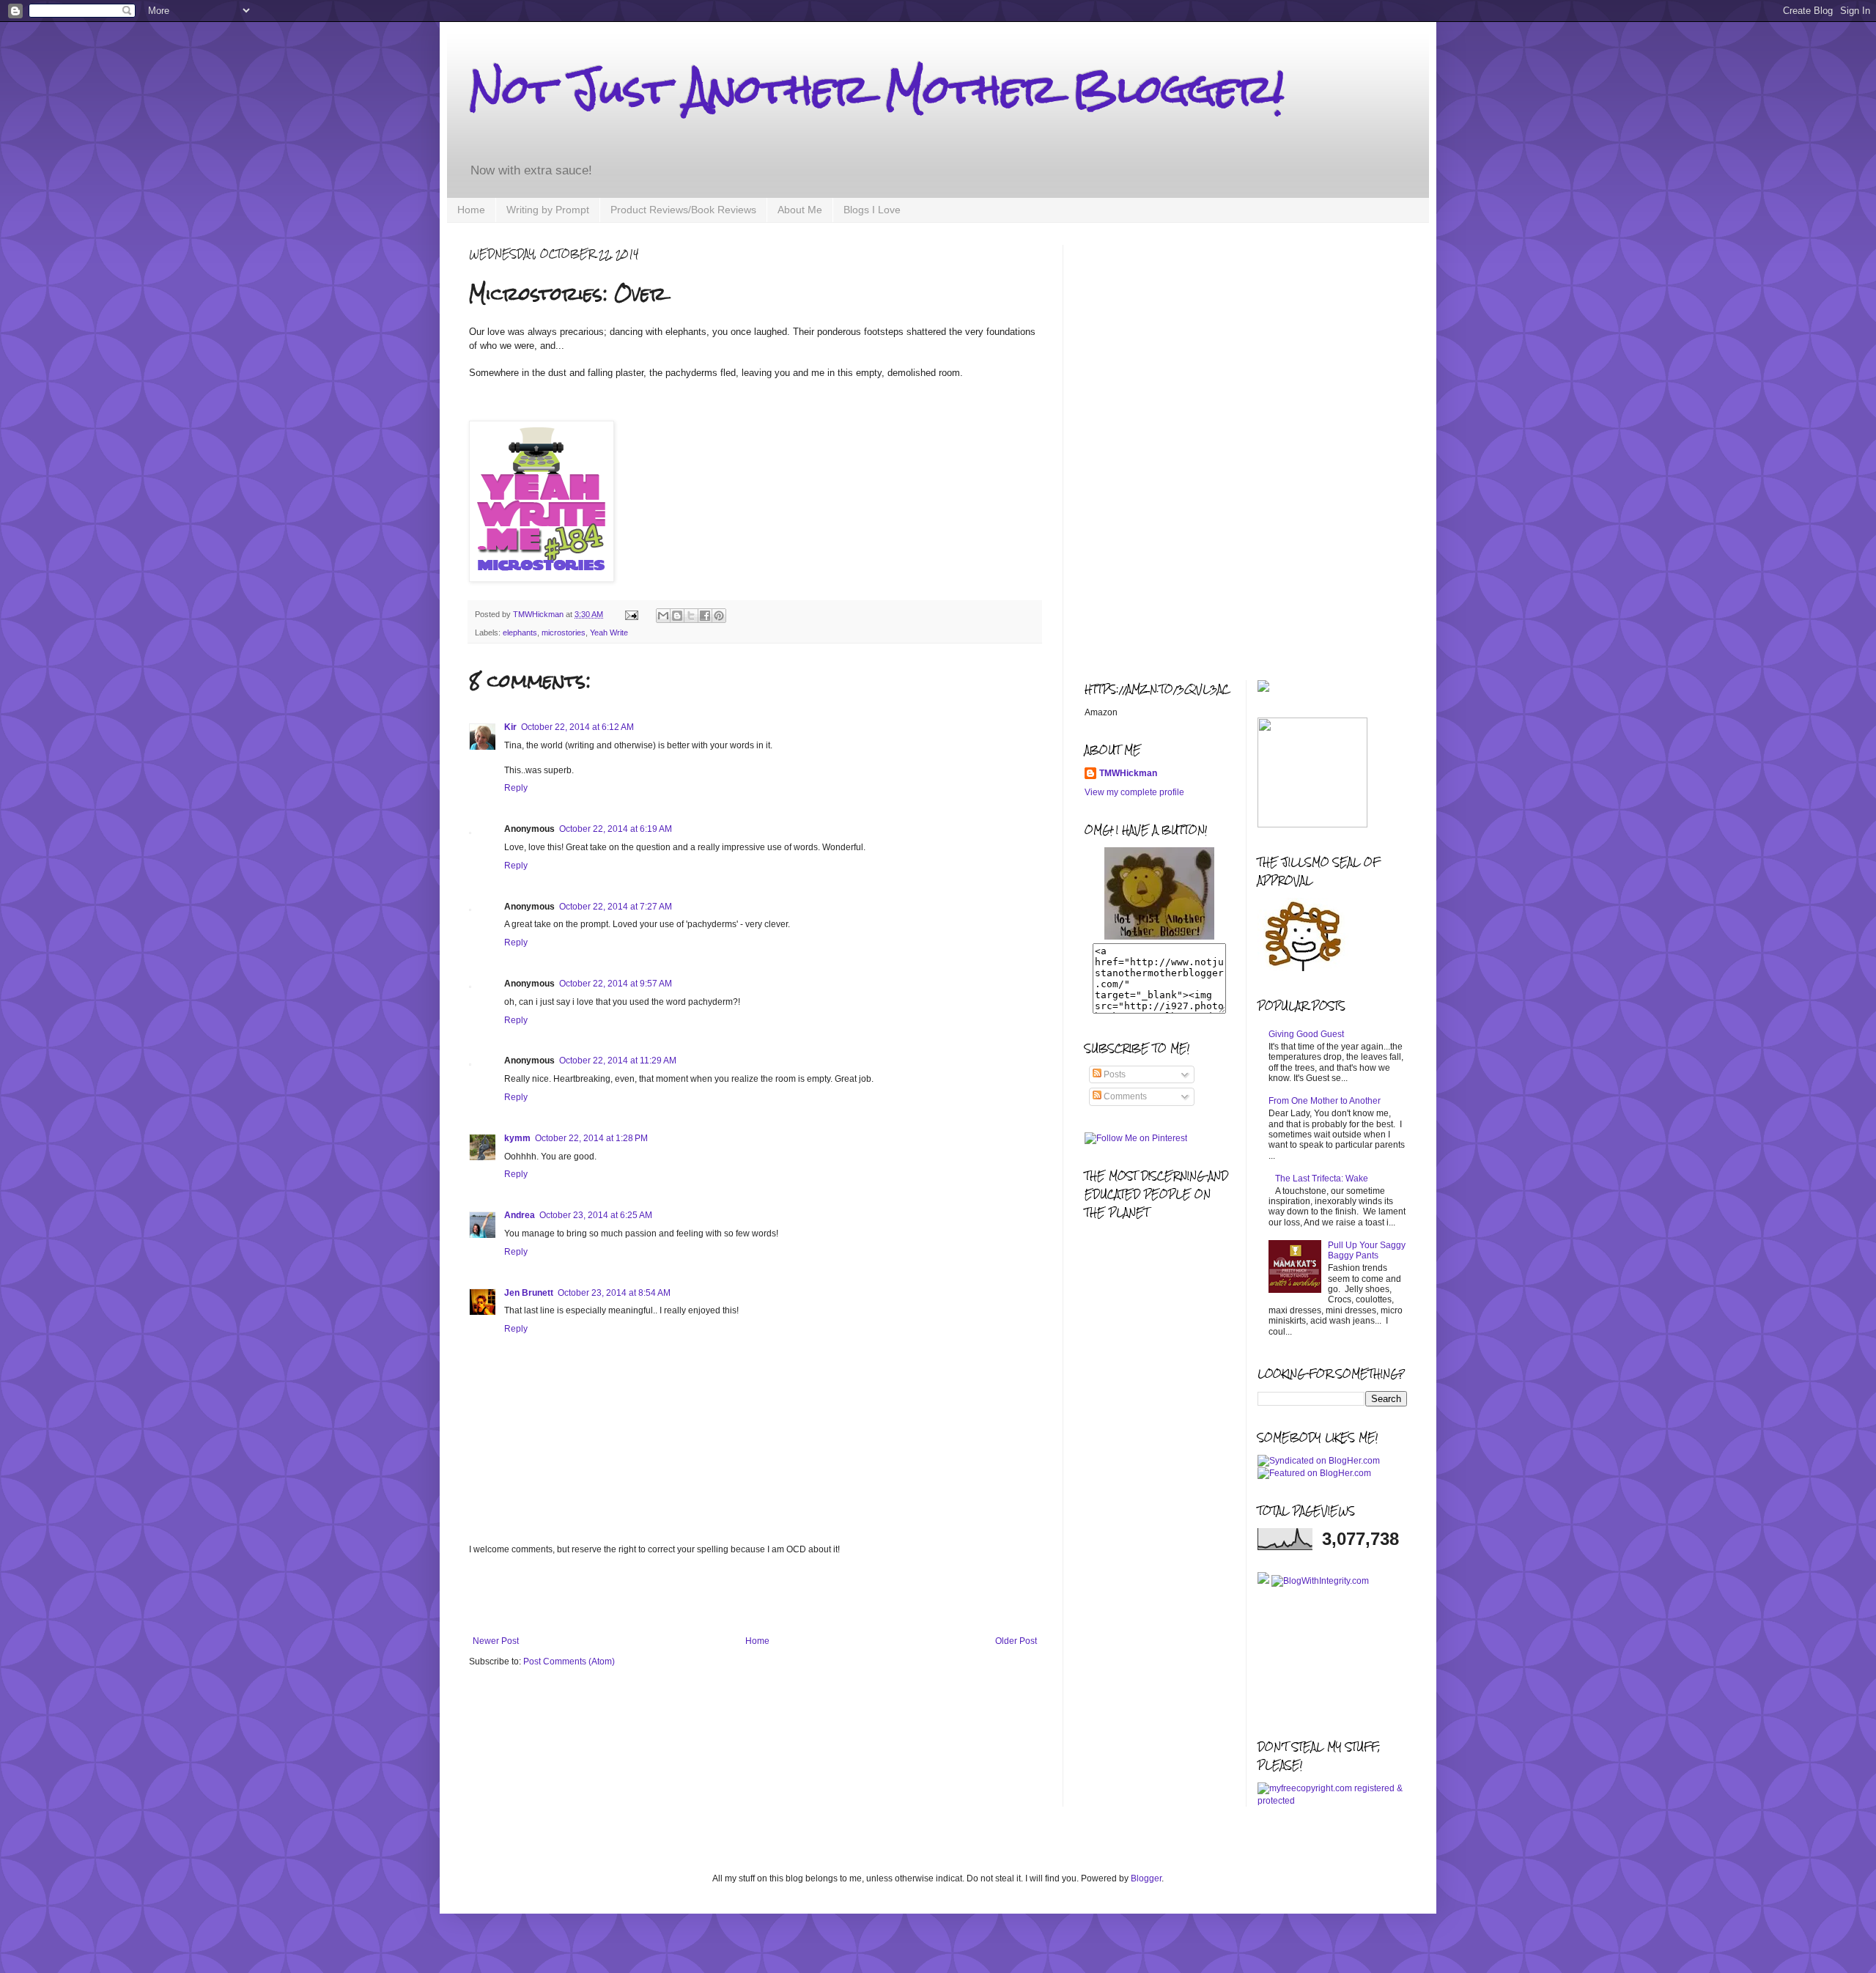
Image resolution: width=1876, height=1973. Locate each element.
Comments (1124, 1096)
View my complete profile (1134, 792)
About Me (800, 210)
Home (471, 210)
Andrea (520, 1215)
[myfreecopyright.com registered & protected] (1333, 1801)
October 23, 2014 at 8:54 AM (614, 1293)
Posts (1114, 1074)
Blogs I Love (872, 210)
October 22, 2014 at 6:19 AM (616, 829)
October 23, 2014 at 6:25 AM (596, 1215)
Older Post (1016, 1641)
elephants (520, 633)
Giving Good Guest (1306, 1034)
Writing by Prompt (548, 210)
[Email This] (663, 616)
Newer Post (496, 1641)
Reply (516, 788)
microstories (564, 633)
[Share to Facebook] (705, 616)
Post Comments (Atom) (569, 1662)
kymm (517, 1138)
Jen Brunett (529, 1293)
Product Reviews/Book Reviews (683, 210)
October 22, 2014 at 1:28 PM (591, 1138)
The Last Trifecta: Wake (1322, 1179)
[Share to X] (691, 616)
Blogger (1146, 1878)
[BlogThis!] (677, 616)
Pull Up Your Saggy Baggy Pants (1367, 1250)
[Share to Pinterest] (719, 616)
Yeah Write (609, 633)
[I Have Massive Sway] (1264, 1581)
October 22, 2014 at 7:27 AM (616, 907)
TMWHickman (1128, 773)
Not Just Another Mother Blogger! (876, 89)
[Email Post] (631, 614)
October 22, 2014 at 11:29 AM (618, 1061)
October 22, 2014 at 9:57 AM (616, 984)
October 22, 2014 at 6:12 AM (577, 727)
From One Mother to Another (1325, 1101)
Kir (510, 727)
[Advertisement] (755, 1596)
